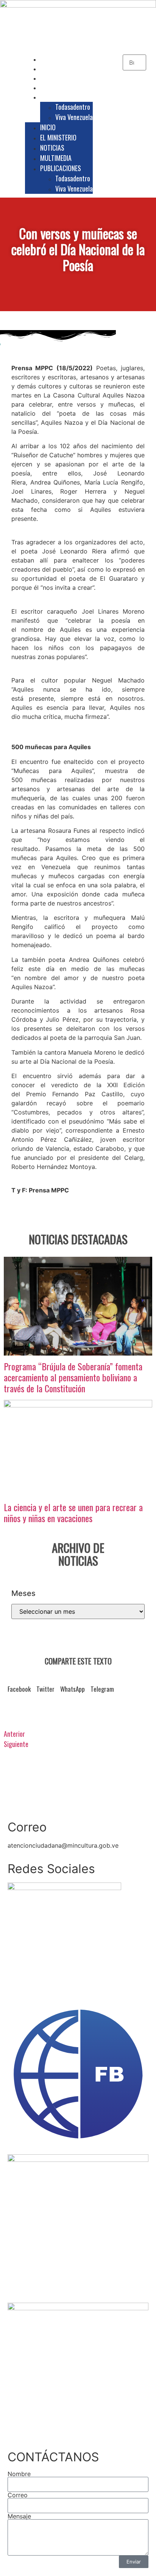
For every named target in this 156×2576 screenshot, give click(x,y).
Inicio (53, 59)
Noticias (57, 78)
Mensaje (19, 2516)
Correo (18, 2495)
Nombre (19, 2474)
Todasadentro (73, 107)
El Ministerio (62, 69)
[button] (19, 1691)
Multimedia (60, 87)
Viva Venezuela (74, 117)
